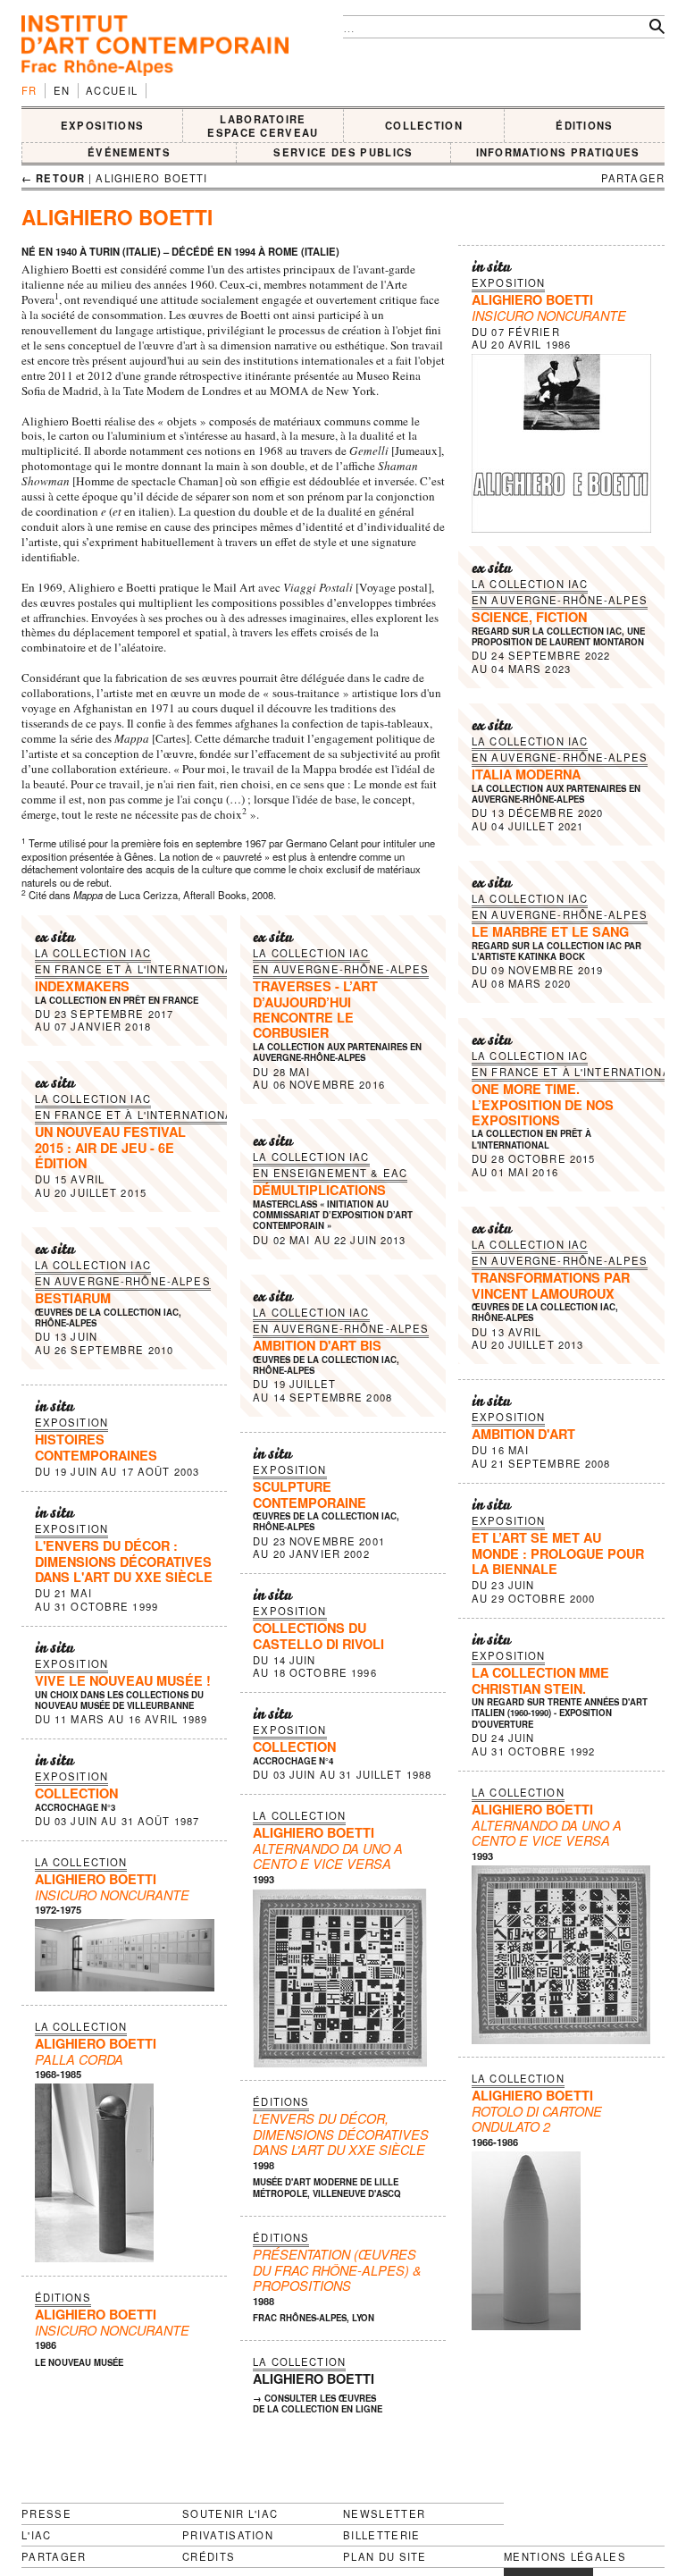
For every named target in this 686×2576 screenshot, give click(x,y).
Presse (46, 2513)
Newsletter (384, 2513)
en (62, 90)
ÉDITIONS (585, 125)
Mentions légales (565, 2557)
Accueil (112, 90)
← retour (53, 178)
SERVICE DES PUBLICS (343, 152)
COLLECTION (424, 125)
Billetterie (382, 2535)
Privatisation (228, 2535)
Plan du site (385, 2557)
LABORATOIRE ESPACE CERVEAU (263, 126)
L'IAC (37, 2535)
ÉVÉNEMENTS (129, 152)
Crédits (209, 2557)
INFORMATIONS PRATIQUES (558, 152)
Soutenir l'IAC (230, 2513)
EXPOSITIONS (103, 125)
